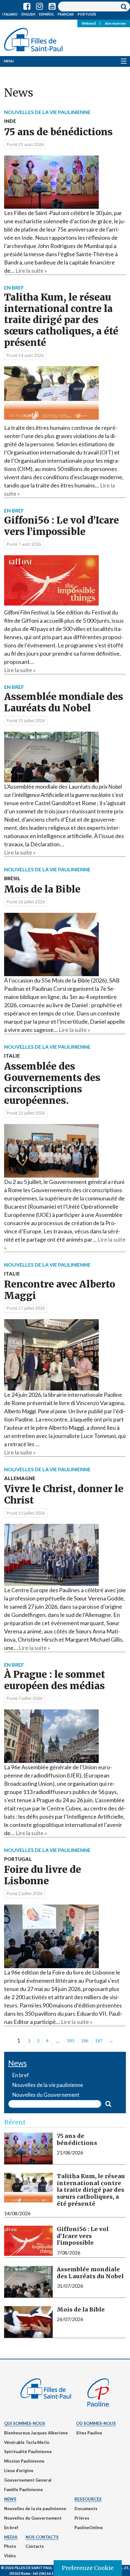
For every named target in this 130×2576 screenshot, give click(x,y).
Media (11, 2537)
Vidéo (10, 2556)
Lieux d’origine (19, 2471)
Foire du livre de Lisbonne (43, 1871)
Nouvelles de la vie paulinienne (35, 2509)
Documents (86, 2509)
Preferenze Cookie (88, 2568)
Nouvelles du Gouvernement (33, 2518)
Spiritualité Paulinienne (28, 2452)
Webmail (89, 23)
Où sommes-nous (96, 2423)
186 (85, 2041)
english (28, 14)
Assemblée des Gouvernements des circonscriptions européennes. (52, 1080)
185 (71, 2041)
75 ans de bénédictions (58, 128)
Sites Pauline (89, 2433)
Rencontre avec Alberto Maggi (60, 1286)
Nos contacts (42, 2537)
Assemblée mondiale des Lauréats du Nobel (64, 702)
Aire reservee (115, 23)
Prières (82, 2518)
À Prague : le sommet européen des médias (55, 1680)
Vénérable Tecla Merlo (27, 2442)
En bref (11, 2528)
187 (99, 2041)
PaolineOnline (89, 2528)
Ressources (88, 2499)
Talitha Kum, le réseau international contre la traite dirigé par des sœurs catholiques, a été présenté (61, 320)
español (47, 14)
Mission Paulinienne (24, 2461)
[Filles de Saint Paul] (33, 38)
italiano (10, 14)
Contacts (35, 2546)
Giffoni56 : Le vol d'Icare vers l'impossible (83, 2236)
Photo (10, 2546)
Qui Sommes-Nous (25, 2423)
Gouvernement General (28, 2480)
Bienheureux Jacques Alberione (36, 2433)
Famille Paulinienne (24, 2490)
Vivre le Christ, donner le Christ (64, 1491)
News (10, 2499)
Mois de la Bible (42, 885)
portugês (87, 14)
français (66, 14)
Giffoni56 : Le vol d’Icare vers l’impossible (62, 526)
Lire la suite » (31, 270)
